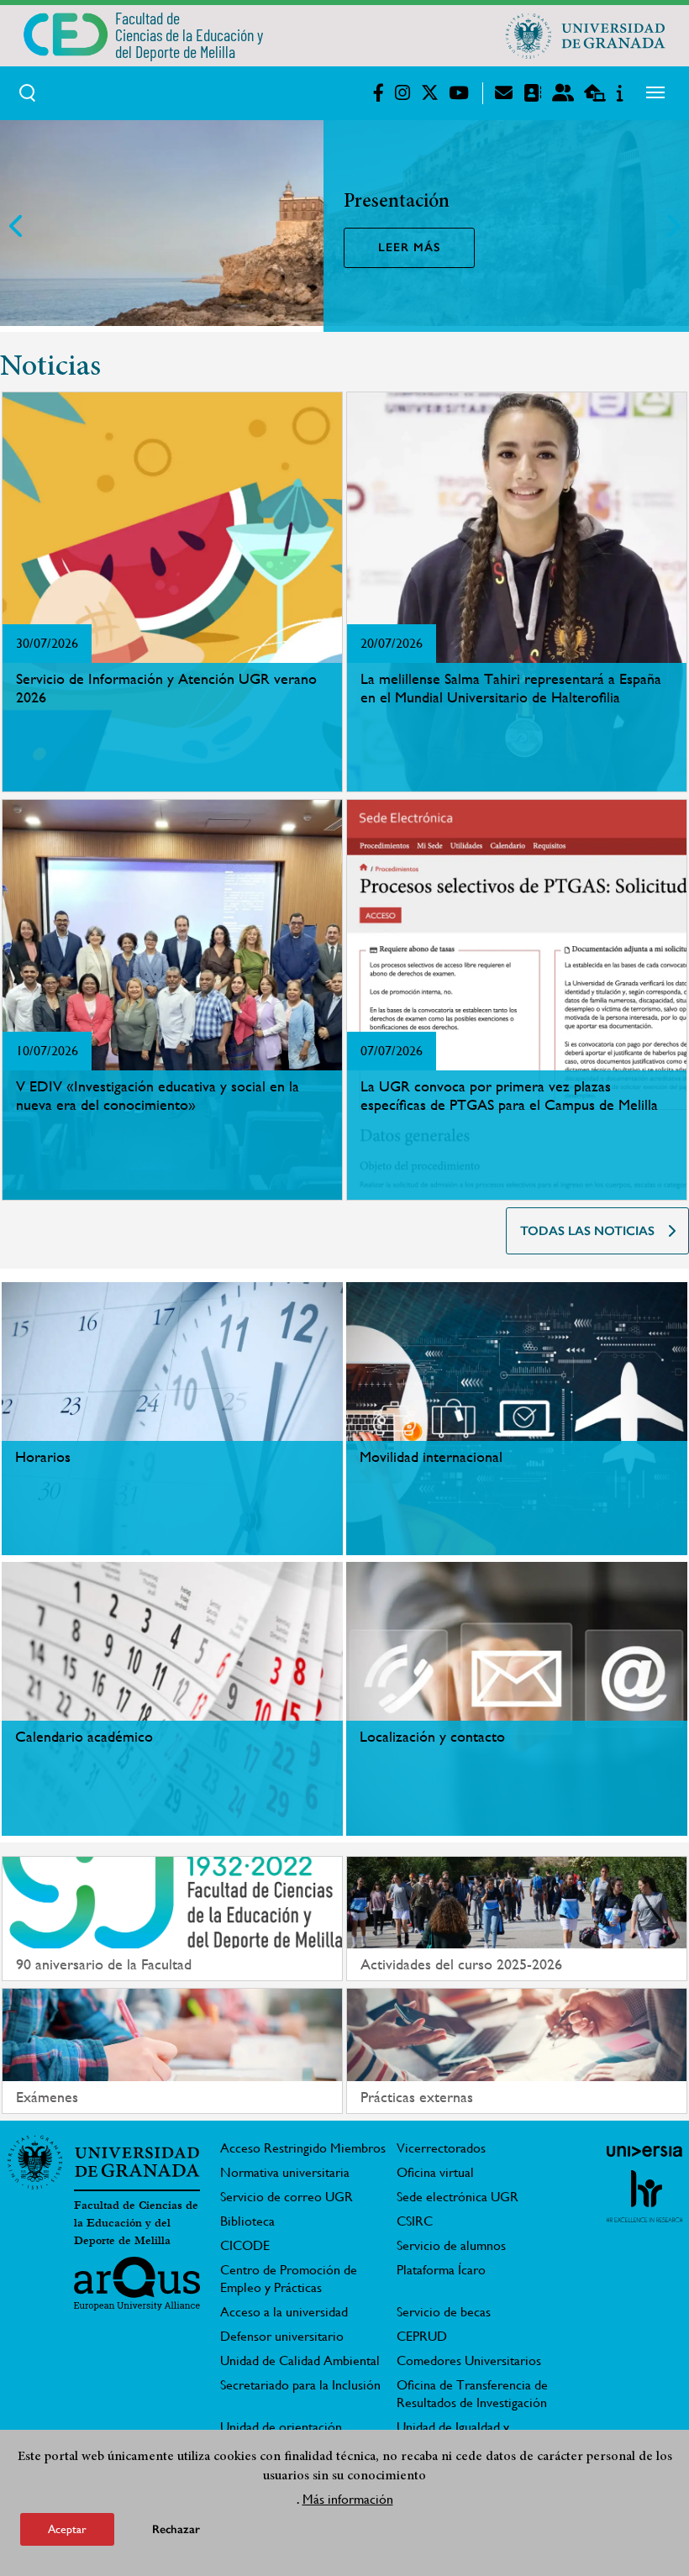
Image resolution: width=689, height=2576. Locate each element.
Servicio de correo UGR (287, 2197)
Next (672, 226)
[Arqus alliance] (137, 2284)
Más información (348, 2499)
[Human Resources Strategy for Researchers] (644, 2196)
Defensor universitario (282, 2336)
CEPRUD (422, 2336)
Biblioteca (247, 2221)
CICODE (245, 2245)
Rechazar (176, 2529)
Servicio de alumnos (451, 2245)
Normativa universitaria (285, 2172)
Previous (17, 226)
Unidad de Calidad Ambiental (300, 2360)
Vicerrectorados (441, 2148)
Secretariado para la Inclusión (300, 2385)
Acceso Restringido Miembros (303, 2148)
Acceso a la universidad (284, 2312)
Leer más (409, 247)
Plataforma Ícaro (441, 2270)
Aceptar (67, 2529)
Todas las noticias (587, 1231)
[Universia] (644, 2151)
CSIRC (415, 2221)
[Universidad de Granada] (586, 35)
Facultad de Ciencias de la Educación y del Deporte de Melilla (136, 2223)
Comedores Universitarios (469, 2360)
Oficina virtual (435, 2172)
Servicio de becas (444, 2312)
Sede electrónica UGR (458, 2197)
